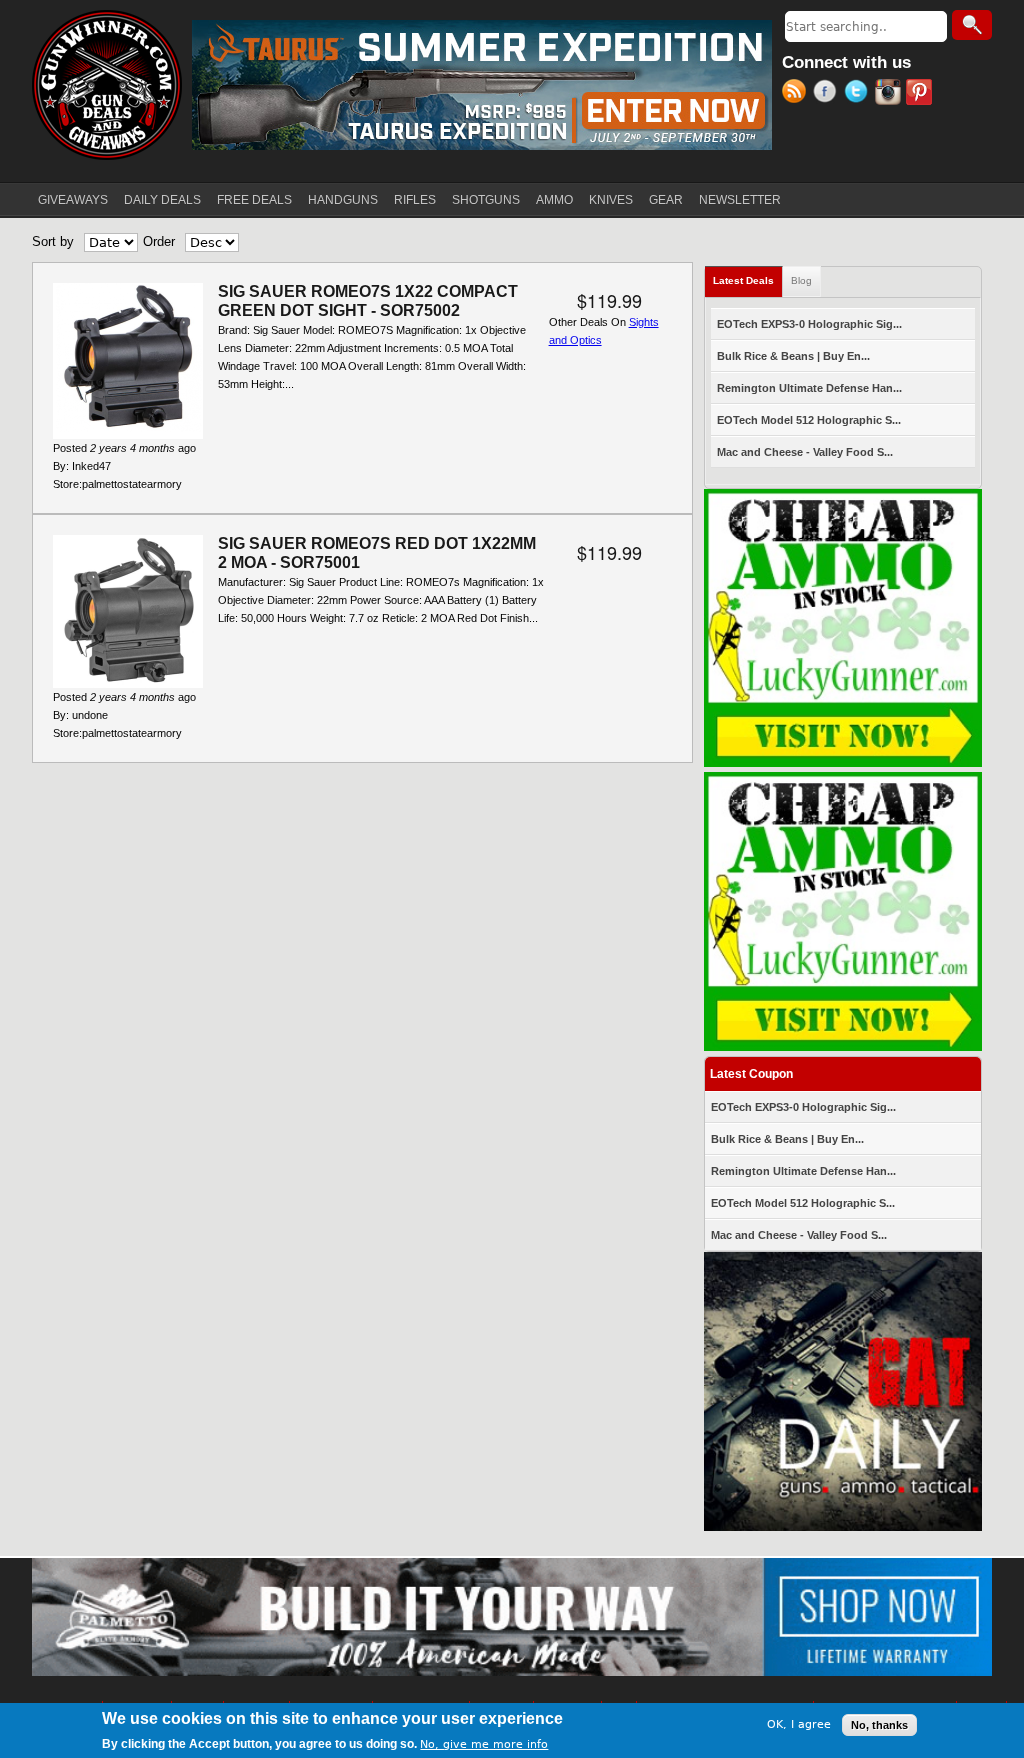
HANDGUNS (343, 200)
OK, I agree (799, 1724)
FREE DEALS (254, 200)
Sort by (53, 241)
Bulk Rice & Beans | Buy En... (793, 356)
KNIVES (611, 200)
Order (159, 241)
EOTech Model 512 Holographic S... (809, 420)
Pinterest (921, 94)
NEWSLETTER (740, 200)
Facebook (828, 94)
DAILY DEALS (162, 200)
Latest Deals (748, 280)
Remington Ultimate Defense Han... (809, 388)
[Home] (107, 85)
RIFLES (415, 200)
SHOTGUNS (486, 200)
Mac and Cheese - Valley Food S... (805, 452)
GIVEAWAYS (73, 200)
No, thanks (879, 1725)
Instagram (890, 94)
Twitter (859, 94)
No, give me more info (484, 1744)
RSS (797, 94)
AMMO (554, 200)
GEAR (666, 200)
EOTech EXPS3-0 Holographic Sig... (809, 324)
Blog (801, 280)
